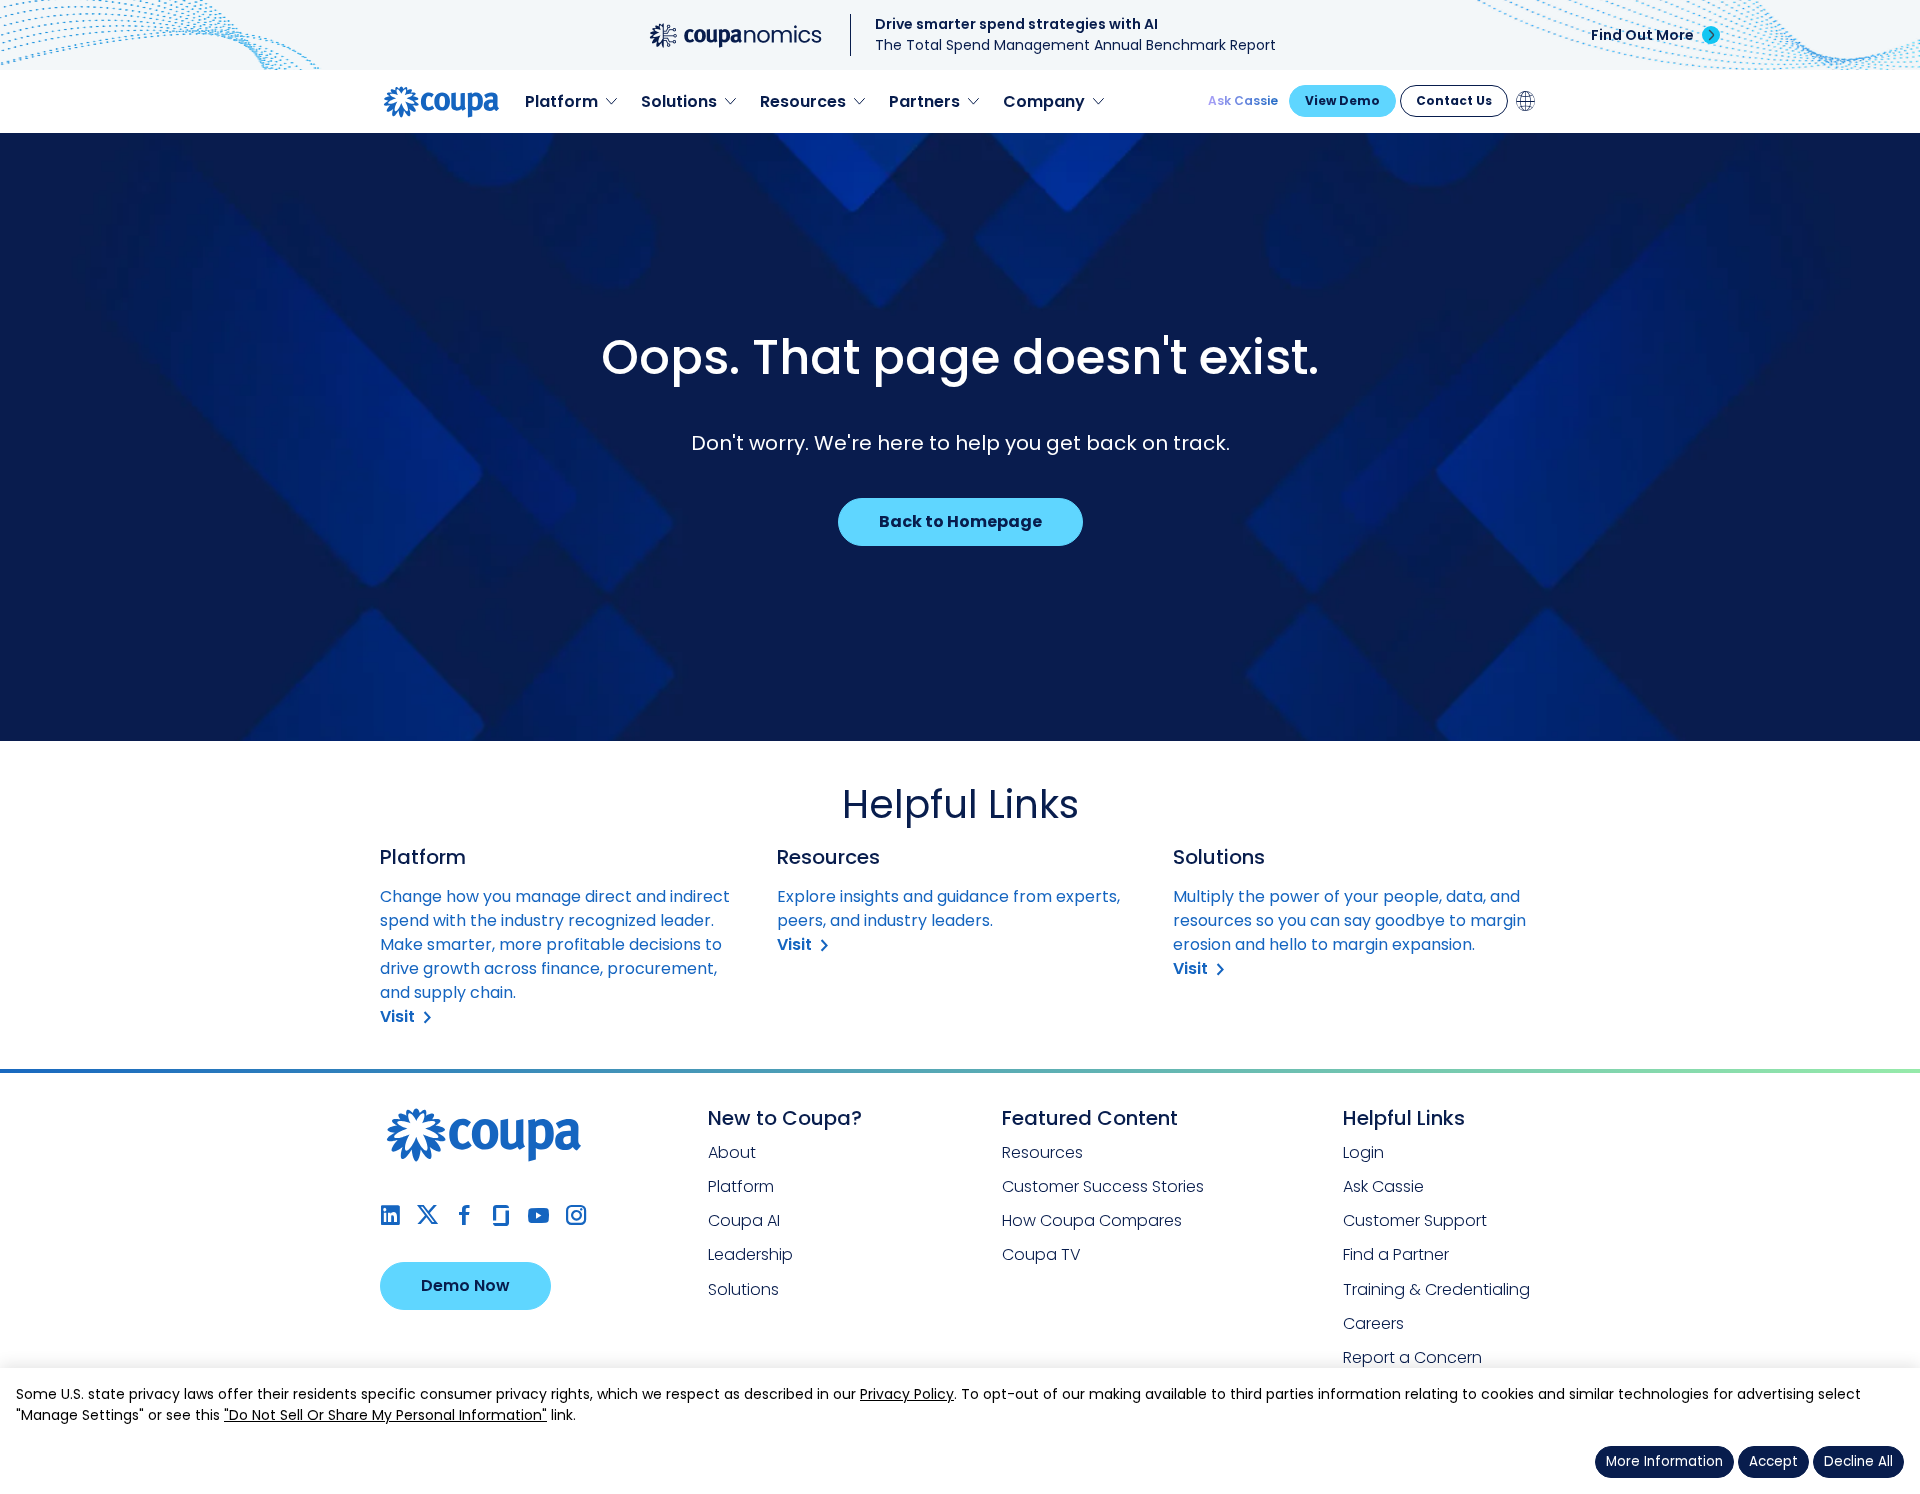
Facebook (464, 1215)
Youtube (538, 1215)
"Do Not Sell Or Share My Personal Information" (385, 1415)
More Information (1664, 1461)
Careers (1373, 1323)
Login (1363, 1152)
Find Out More (1642, 35)
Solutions (743, 1289)
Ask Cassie (1243, 100)
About (732, 1152)
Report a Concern (1412, 1357)
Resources (1042, 1152)
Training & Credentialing (1436, 1289)
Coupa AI (744, 1220)
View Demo (1342, 100)
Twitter (427, 1215)
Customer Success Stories (1103, 1186)
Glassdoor (501, 1215)
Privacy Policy (907, 1394)
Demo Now (465, 1285)
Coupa (31, 145)
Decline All (1858, 1461)
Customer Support (1415, 1220)
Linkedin (390, 1215)
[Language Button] (1526, 101)
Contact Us (1454, 100)
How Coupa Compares (1092, 1220)
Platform (741, 1186)
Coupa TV (1041, 1254)
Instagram (575, 1215)
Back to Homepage (960, 521)
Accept (1773, 1461)
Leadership (750, 1254)
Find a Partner (1396, 1254)
